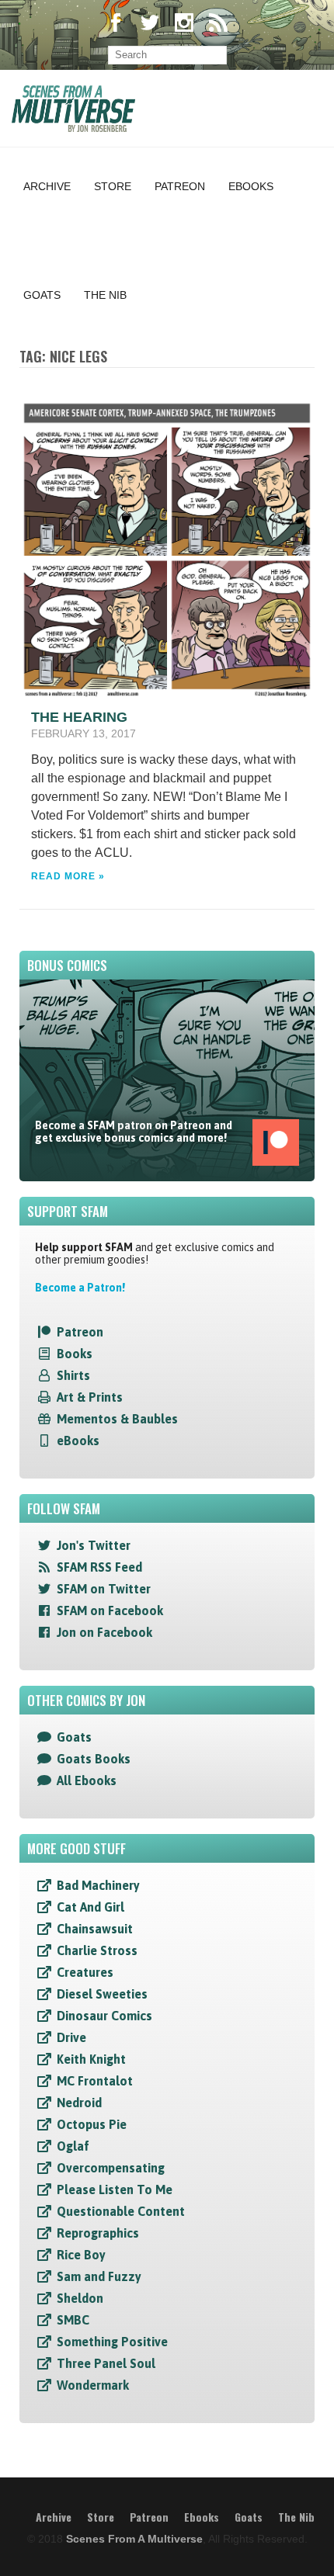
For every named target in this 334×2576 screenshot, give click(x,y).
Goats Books (94, 1759)
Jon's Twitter (94, 1545)
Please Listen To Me (115, 2189)
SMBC (73, 2320)
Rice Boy (81, 2255)
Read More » (68, 876)
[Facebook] (116, 24)
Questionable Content (121, 2211)
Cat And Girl (90, 1907)
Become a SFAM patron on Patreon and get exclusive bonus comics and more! (134, 1132)
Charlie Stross (97, 1950)
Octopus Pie (92, 2124)
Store (113, 186)
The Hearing (79, 717)
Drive (71, 2037)
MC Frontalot (95, 2081)
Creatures (85, 1972)
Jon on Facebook (104, 1632)
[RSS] (218, 24)
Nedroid (79, 2103)
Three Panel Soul (106, 2363)
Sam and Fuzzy (99, 2276)
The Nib (105, 295)
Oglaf (73, 2146)
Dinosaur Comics (104, 2016)
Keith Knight (91, 2059)
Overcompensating (111, 2168)
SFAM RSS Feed (99, 1567)
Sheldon (80, 2298)
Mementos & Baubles (117, 1419)
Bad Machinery (98, 1885)
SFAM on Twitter (104, 1589)
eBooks (78, 1441)
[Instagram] (184, 24)
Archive (47, 186)
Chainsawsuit (95, 1929)
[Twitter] (150, 24)
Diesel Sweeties (102, 1994)
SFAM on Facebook (110, 1610)
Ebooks (251, 186)
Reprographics (98, 2233)
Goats (42, 295)
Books (75, 1354)
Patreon (180, 186)
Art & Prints (90, 1397)
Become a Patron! (80, 1288)
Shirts (73, 1375)
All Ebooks (87, 1780)
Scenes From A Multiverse (134, 2539)
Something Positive (112, 2342)
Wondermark (93, 2385)
